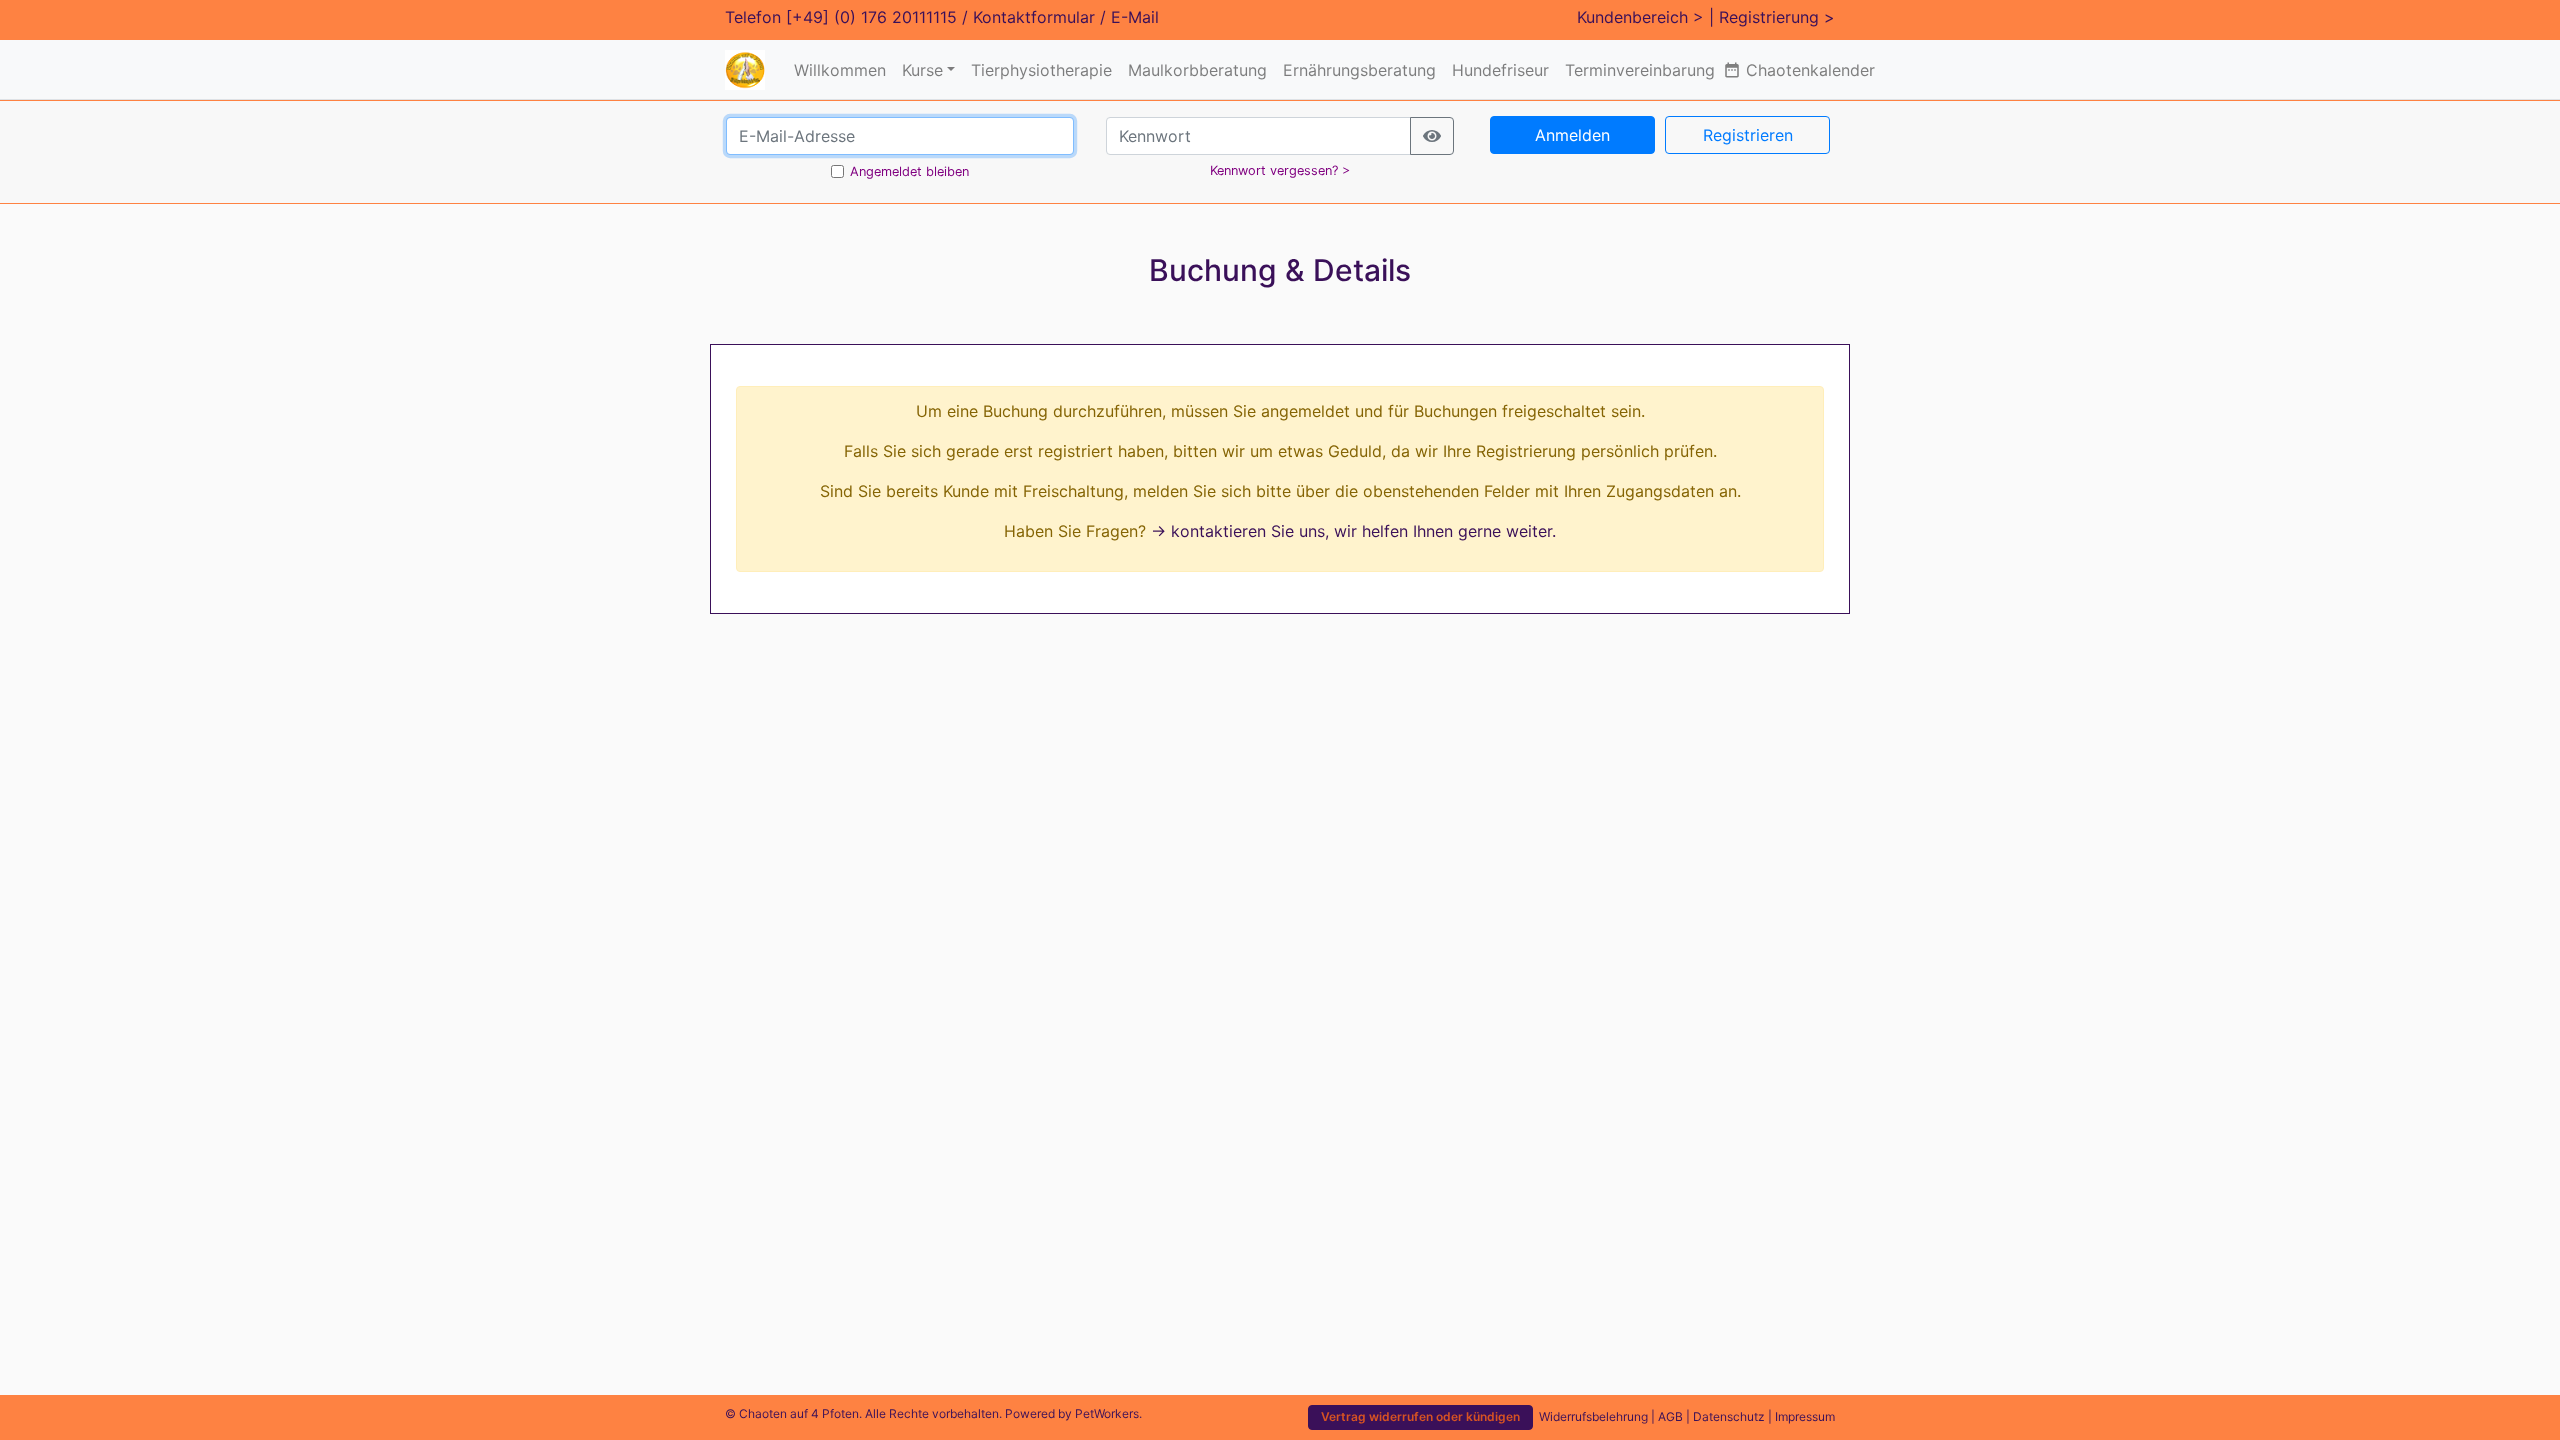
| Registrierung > (1772, 17)
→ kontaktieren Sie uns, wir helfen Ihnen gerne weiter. (1353, 531)
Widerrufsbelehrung (1593, 1416)
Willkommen (840, 70)
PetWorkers (1107, 1413)
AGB (1670, 1416)
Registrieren (1748, 135)
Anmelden (1572, 135)
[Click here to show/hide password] (1432, 136)
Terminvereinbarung (1640, 70)
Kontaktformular (1034, 17)
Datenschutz (1729, 1416)
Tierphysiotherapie (1041, 70)
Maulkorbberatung (1197, 70)
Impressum (1805, 1416)
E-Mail (1135, 17)
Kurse (922, 70)
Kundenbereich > (1640, 17)
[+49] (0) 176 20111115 (871, 17)
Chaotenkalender (1799, 70)
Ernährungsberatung (1359, 70)
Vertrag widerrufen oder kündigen (1420, 1416)
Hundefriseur (1500, 70)
